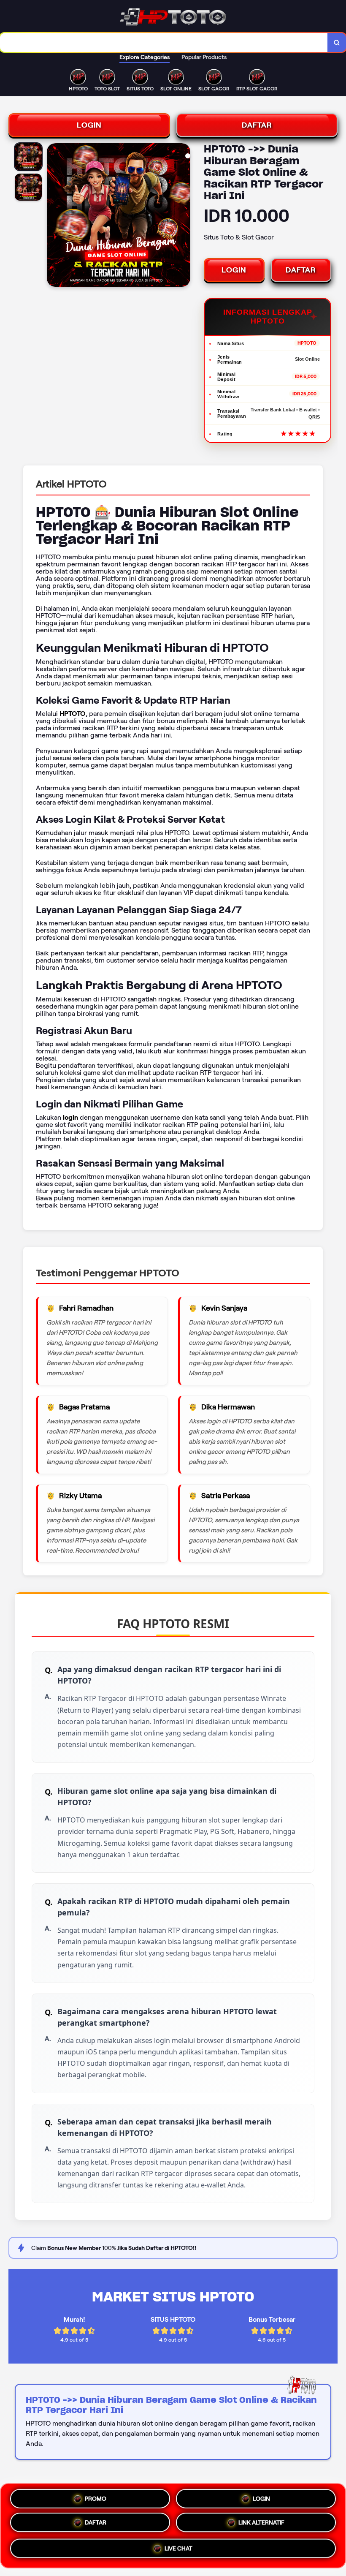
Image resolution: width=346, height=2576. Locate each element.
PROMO (96, 2497)
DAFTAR (257, 125)
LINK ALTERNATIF (261, 2526)
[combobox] (164, 42)
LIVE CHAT (178, 2551)
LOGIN (89, 125)
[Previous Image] (54, 216)
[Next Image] (184, 216)
